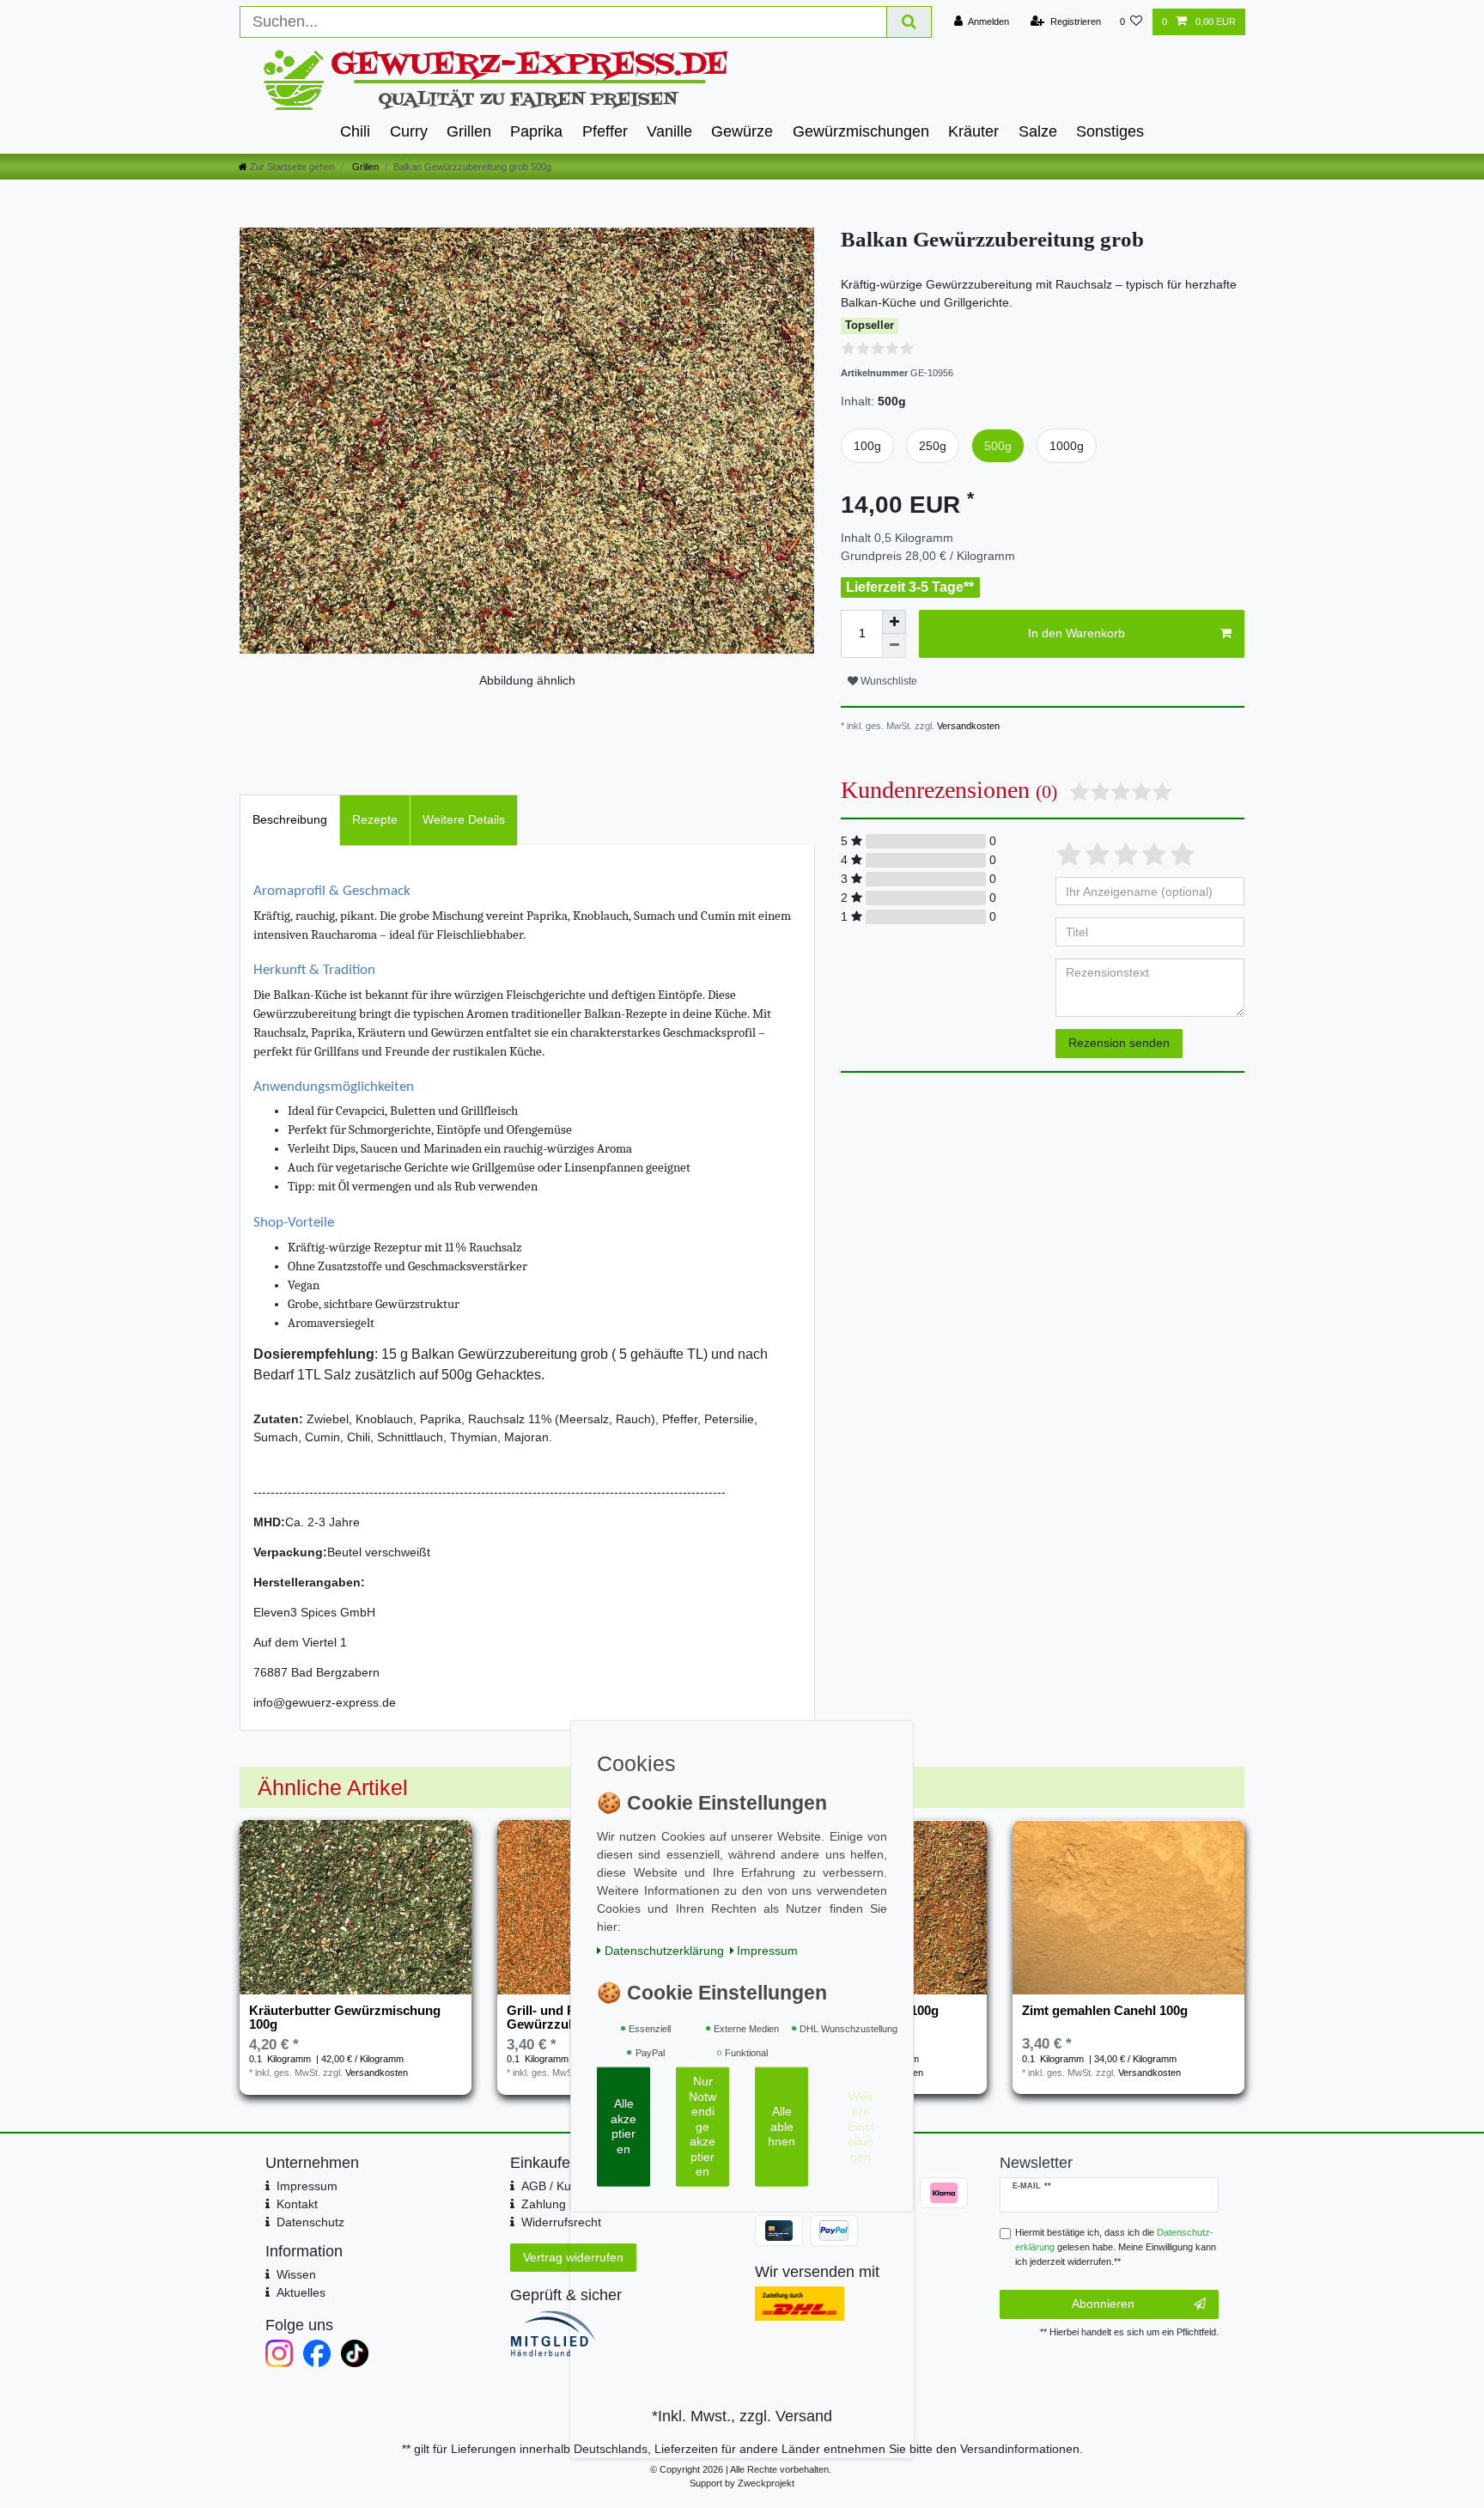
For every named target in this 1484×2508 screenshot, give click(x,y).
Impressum (307, 2186)
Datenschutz (310, 2222)
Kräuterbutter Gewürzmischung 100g (345, 2018)
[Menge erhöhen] (894, 622)
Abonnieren (1103, 2304)
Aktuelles (301, 2292)
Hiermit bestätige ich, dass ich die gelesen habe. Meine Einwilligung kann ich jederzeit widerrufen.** (1116, 2247)
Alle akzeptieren (623, 2126)
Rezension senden (1119, 1043)
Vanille (669, 131)
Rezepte (375, 819)
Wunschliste (888, 681)
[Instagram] (279, 2353)
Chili (355, 131)
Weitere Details (464, 819)
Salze (1038, 131)
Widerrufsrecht (561, 2222)
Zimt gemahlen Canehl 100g (1105, 2011)
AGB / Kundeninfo (570, 2186)
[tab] (290, 820)
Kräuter (973, 131)
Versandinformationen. (1022, 2449)
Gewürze (742, 131)
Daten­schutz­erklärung (664, 1950)
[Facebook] (317, 2353)
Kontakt (297, 2204)
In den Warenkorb (1077, 633)
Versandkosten (967, 726)
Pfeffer (605, 131)
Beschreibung (290, 819)
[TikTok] (355, 2353)
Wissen (296, 2274)
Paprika (536, 131)
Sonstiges (1110, 131)
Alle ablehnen (782, 2126)
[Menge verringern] (894, 646)
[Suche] (909, 22)
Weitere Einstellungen (861, 2126)
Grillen (469, 131)
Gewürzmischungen (861, 131)
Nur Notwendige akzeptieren (702, 2126)
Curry (409, 131)
